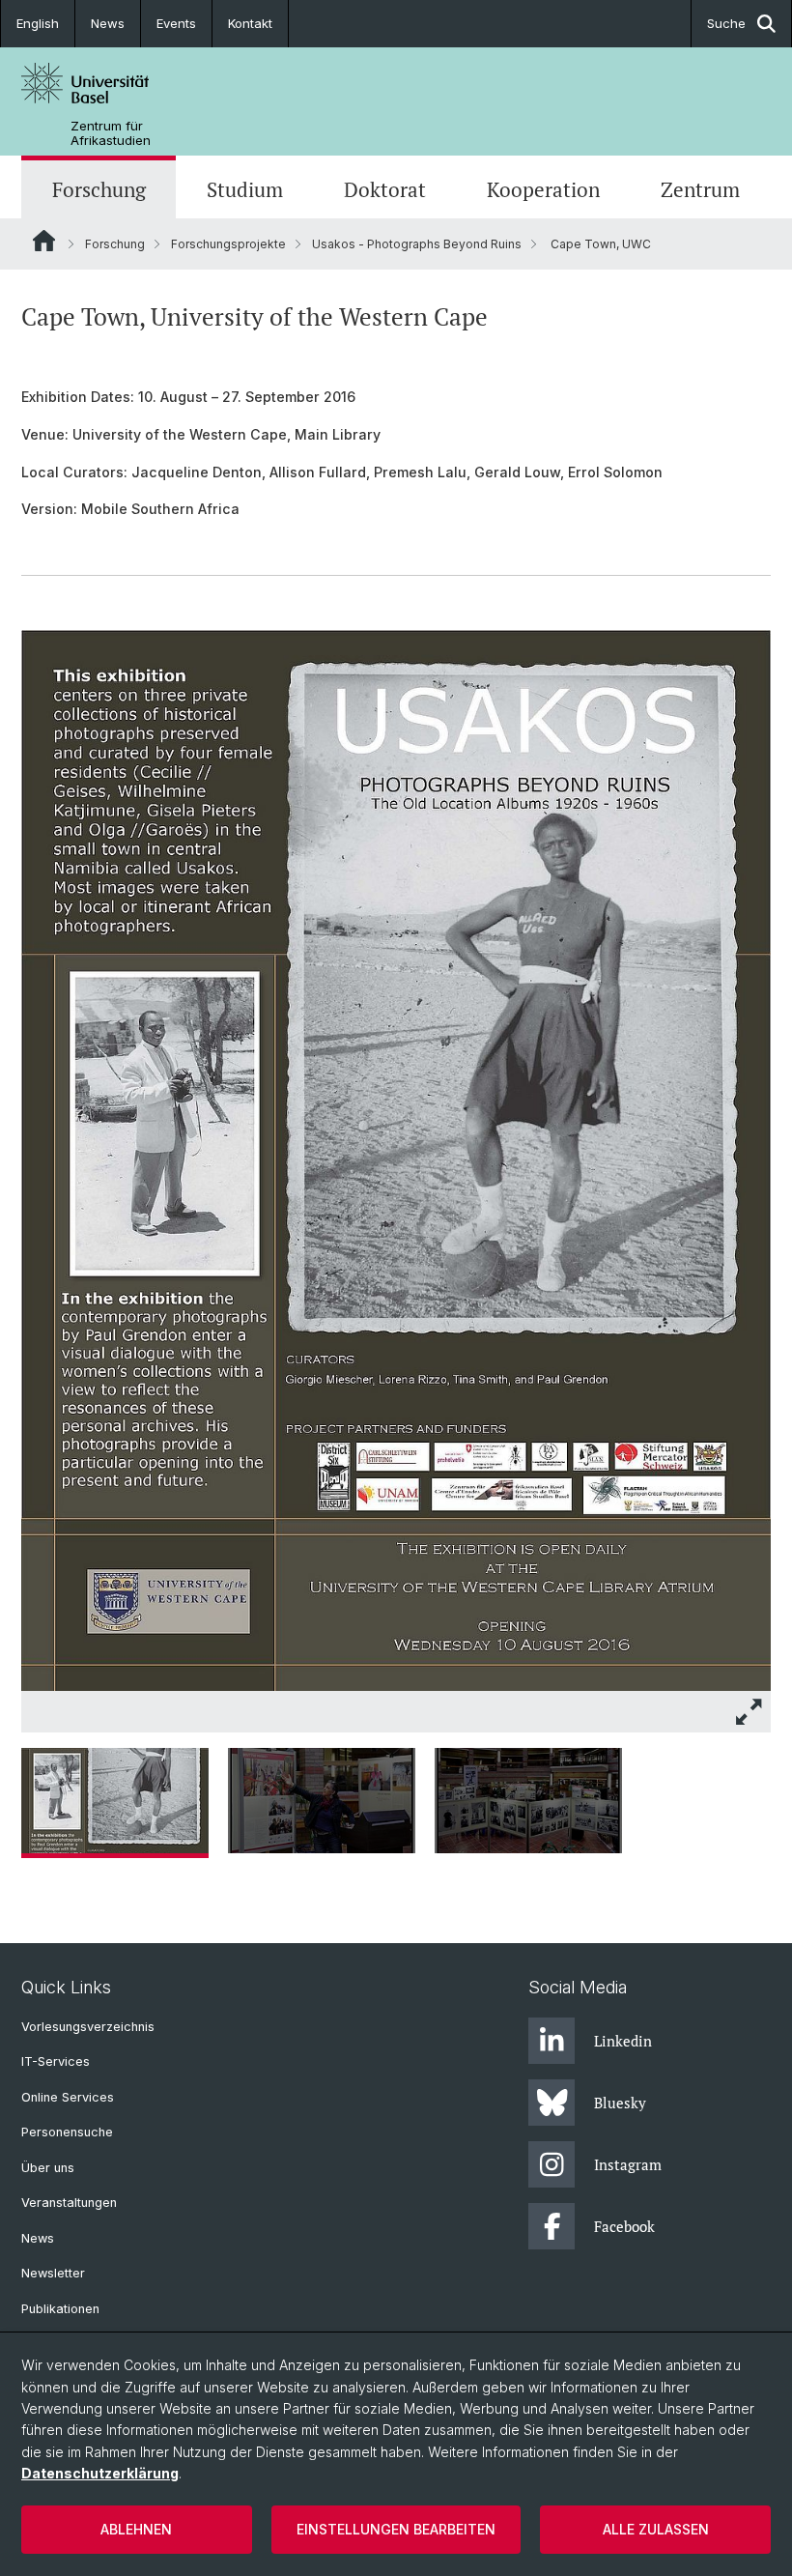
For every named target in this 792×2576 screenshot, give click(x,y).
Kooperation (543, 189)
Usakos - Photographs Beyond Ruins (417, 244)
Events (176, 23)
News (108, 23)
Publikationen (60, 2309)
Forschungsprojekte (228, 244)
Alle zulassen (656, 2529)
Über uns (48, 2168)
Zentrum (700, 189)
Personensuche (67, 2132)
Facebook (624, 2226)
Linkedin (623, 2041)
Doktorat (385, 189)
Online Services (68, 2097)
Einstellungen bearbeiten (396, 2529)
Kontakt (250, 23)
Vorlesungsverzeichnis (88, 2027)
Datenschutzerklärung (100, 2473)
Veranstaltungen (69, 2203)
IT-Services (56, 2061)
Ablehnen (136, 2529)
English (38, 23)
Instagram (628, 2164)
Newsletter (53, 2273)
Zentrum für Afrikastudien (111, 133)
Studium (245, 189)
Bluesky (620, 2103)
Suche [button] (726, 23)
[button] (750, 1712)
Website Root (44, 241)
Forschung (99, 189)
